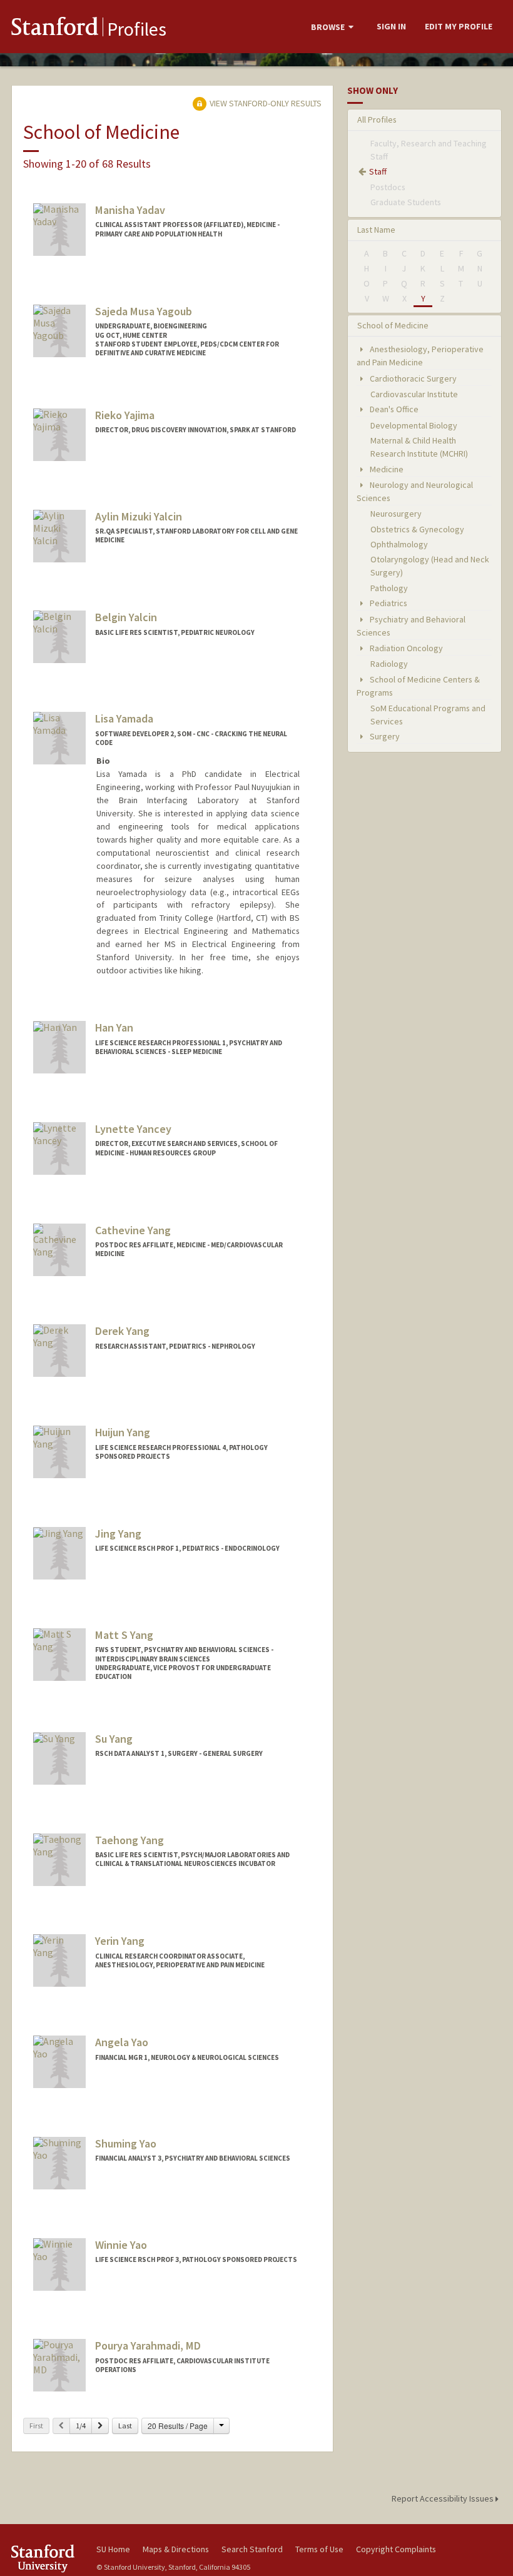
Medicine (386, 469)
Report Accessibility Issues (444, 2498)
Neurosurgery (396, 514)
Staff (378, 171)
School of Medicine (393, 325)
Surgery (384, 736)
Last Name (376, 230)
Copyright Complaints (396, 2549)
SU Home (113, 2549)
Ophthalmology (399, 544)
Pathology (389, 588)
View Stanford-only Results (265, 103)
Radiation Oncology (405, 648)
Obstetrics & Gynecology (417, 529)
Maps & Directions (176, 2549)
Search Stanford (252, 2549)
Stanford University (46, 2558)
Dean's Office (393, 409)
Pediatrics (388, 603)
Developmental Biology (414, 425)
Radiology (389, 664)
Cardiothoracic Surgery (412, 378)
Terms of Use (319, 2549)
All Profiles (377, 119)
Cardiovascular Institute (414, 394)
